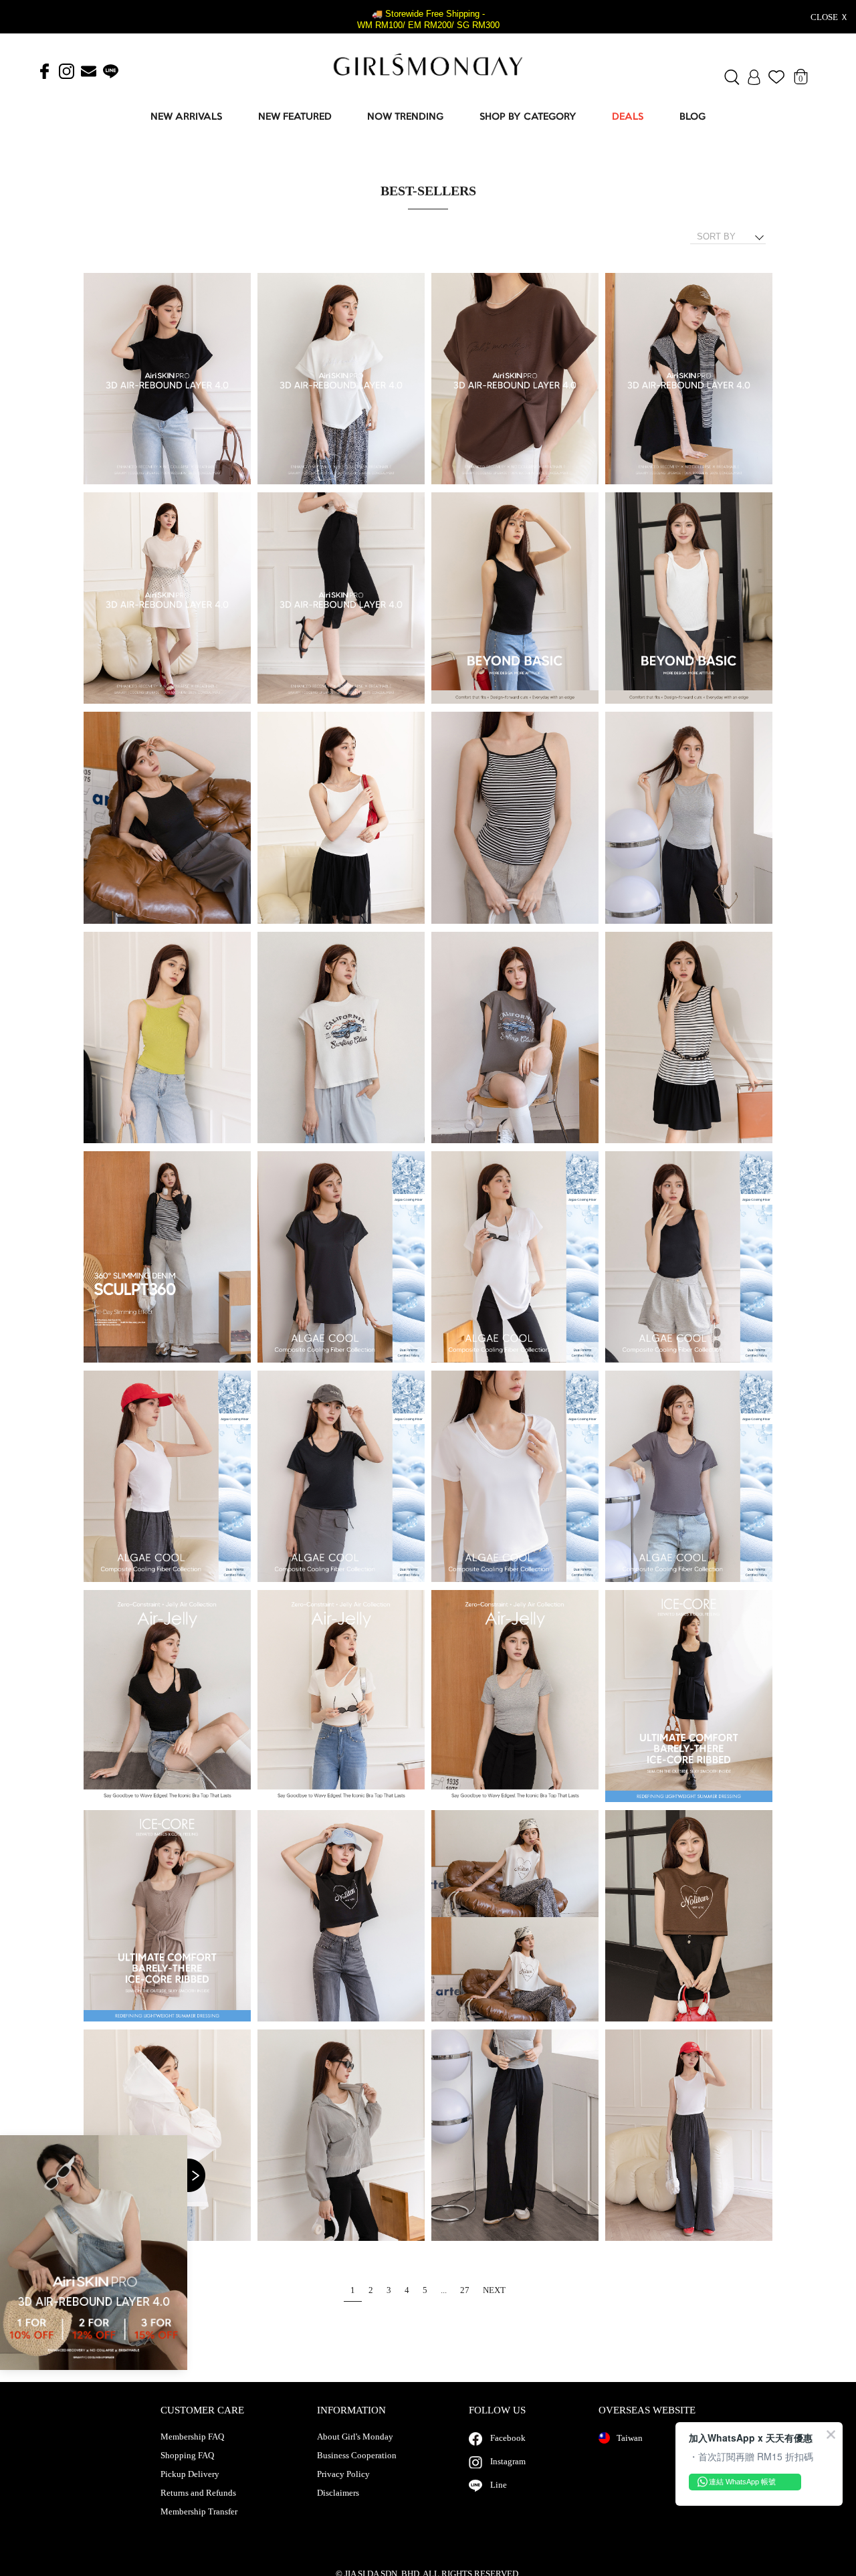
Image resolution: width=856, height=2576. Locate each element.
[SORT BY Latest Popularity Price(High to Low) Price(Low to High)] (733, 237)
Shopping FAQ (187, 2456)
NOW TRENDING (405, 117)
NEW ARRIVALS (186, 117)
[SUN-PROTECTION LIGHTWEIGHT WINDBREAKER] (341, 2136)
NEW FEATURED (295, 117)
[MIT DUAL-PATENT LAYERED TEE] (341, 1477)
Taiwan (630, 2438)
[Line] (111, 72)
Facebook (508, 2438)
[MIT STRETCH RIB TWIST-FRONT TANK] (515, 599)
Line (499, 2485)
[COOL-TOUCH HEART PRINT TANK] (341, 1916)
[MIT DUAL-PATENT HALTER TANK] (689, 1258)
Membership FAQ (192, 2437)
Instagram (508, 2461)
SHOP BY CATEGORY (528, 117)
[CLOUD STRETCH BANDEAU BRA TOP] (167, 818)
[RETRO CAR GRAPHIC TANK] (341, 1038)
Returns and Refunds (198, 2493)
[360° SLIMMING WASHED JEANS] (167, 1258)
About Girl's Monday (355, 2437)
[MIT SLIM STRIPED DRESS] (689, 1038)
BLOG (692, 117)
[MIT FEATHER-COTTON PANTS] (341, 599)
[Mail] (89, 72)
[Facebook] (44, 72)
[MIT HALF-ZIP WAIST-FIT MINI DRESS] (689, 1696)
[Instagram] (67, 72)
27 (465, 2290)
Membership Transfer (199, 2512)
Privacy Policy (343, 2474)
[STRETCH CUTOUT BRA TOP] (167, 1696)
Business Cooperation (357, 2456)
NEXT (494, 2290)
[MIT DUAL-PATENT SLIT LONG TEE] (341, 1258)
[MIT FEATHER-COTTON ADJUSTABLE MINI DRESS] (689, 379)
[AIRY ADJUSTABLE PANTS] (515, 2136)
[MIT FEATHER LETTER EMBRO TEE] (167, 379)
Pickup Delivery (190, 2474)
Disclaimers (338, 2493)
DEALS (628, 117)
